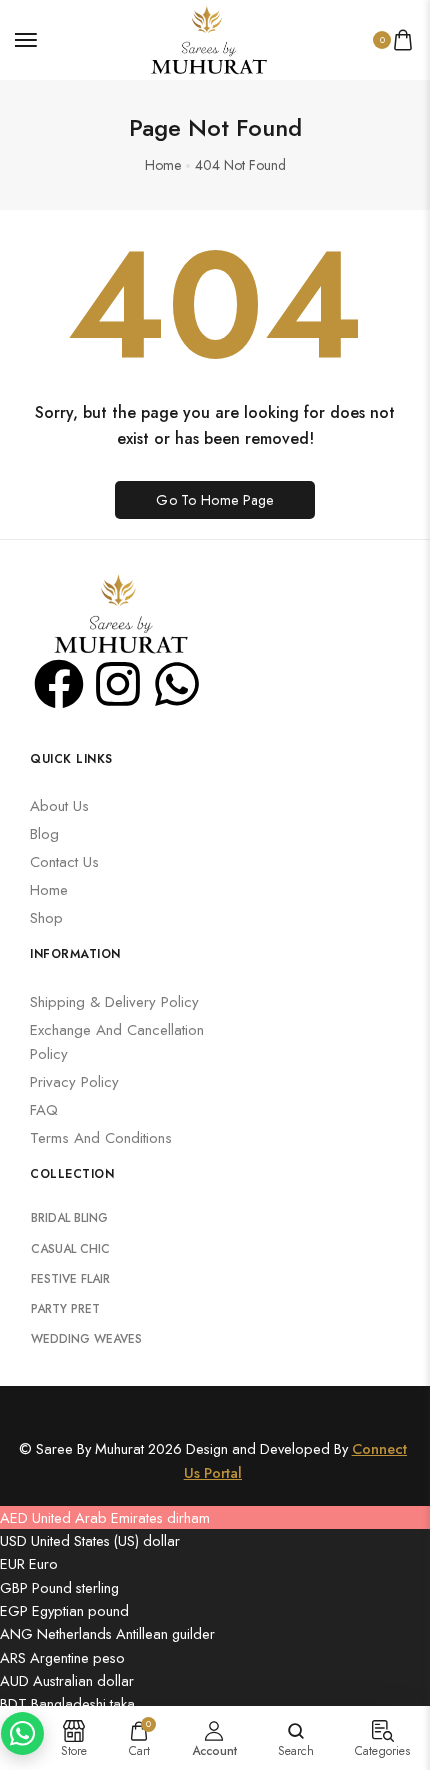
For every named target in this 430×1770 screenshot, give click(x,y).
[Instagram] (118, 684)
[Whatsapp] (177, 684)
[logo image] (206, 37)
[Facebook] (59, 684)
